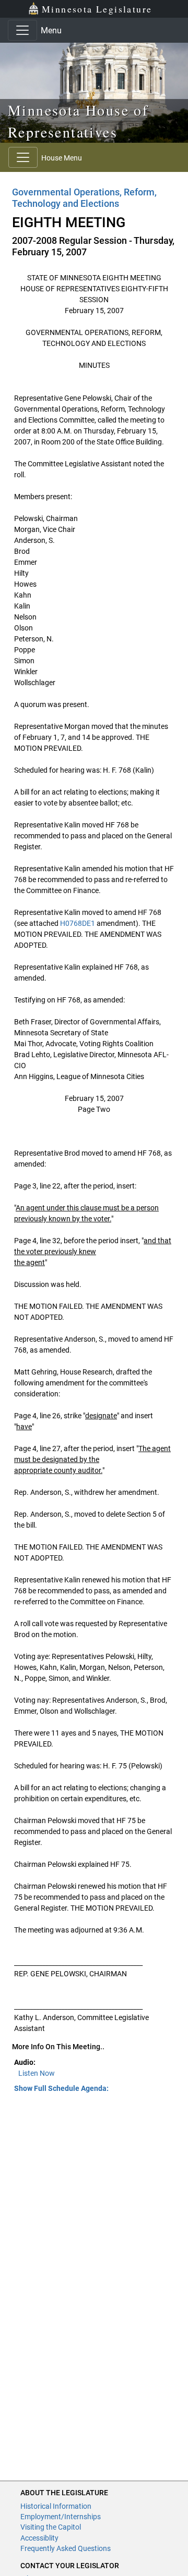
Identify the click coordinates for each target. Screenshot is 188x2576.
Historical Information (56, 2506)
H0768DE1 (78, 923)
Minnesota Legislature (97, 9)
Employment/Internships (61, 2517)
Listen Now (37, 2073)
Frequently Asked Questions (66, 2548)
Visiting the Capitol (51, 2527)
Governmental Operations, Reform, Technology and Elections (85, 198)
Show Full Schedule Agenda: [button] (61, 2088)
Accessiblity (39, 2538)
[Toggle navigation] (22, 30)
